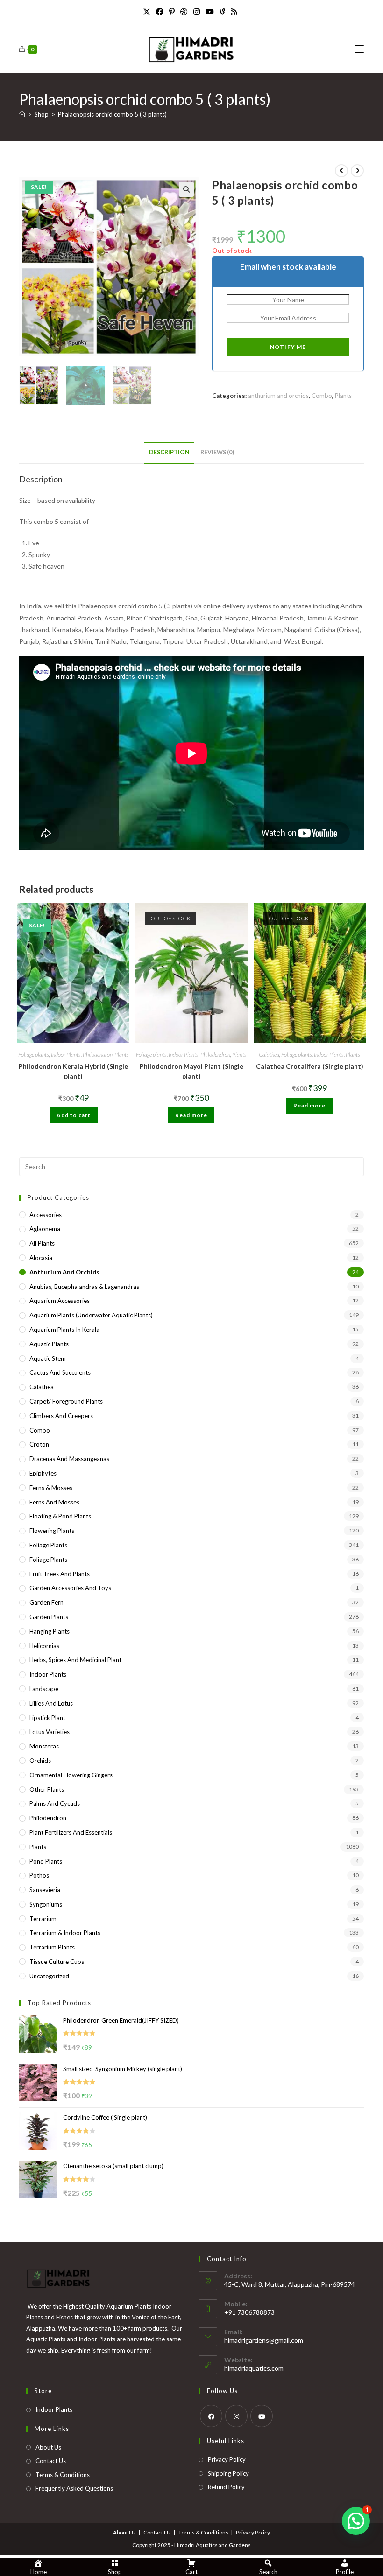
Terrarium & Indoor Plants (65, 1933)
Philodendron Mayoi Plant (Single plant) (191, 1071)
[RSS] (234, 12)
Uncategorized (49, 1976)
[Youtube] (210, 12)
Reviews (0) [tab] (217, 452)
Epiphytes (43, 1473)
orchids (40, 1761)
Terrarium (43, 1919)
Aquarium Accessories (60, 1301)
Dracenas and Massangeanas (69, 1459)
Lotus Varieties (50, 1732)
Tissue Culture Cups (57, 1962)
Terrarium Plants (52, 1947)
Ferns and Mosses (54, 1502)
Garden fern (46, 1602)
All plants (42, 1243)
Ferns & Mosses (51, 1488)
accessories (46, 1215)
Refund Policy (226, 2487)
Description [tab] (169, 452)
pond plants (46, 1861)
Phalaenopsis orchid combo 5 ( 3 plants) (112, 114)
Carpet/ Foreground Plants (66, 1401)
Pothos (39, 1875)
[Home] (22, 114)
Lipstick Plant (47, 1718)
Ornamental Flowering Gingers (71, 1775)
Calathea (269, 1055)
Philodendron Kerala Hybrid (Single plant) (73, 1071)
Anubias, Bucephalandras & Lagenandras (84, 1287)
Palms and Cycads (55, 1803)
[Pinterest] (172, 12)
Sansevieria (45, 1890)
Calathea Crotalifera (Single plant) (310, 1066)
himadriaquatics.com (254, 2368)
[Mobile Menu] (359, 49)
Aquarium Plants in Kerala (64, 1330)
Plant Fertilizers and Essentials (71, 1832)
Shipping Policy (228, 2473)
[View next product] (357, 171)
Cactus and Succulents (60, 1372)
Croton (39, 1444)
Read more (191, 1115)
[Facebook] (160, 12)
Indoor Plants (66, 1055)
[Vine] (222, 12)
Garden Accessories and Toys (70, 1588)
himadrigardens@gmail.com (264, 2340)
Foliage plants (34, 1055)
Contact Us (51, 2461)
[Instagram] (197, 12)
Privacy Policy (227, 2459)
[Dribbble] (184, 12)
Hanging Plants (50, 1631)
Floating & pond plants (60, 1516)
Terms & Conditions (63, 2475)
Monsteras (44, 1746)
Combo (322, 396)
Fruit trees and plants (60, 1574)
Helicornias (44, 1646)
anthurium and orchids (278, 396)
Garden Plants (49, 1617)
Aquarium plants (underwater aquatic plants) (91, 1315)
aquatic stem (48, 1358)
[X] (148, 12)
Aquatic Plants (49, 1344)
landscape (44, 1689)
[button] (186, 189)
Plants (343, 396)
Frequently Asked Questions (74, 2488)
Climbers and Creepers (61, 1416)
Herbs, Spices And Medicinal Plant (75, 1660)
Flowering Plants (52, 1531)
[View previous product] (341, 171)
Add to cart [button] (74, 1115)
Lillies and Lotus (51, 1703)
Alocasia (41, 1258)
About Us (48, 2447)
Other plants (47, 1789)
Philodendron (98, 1055)
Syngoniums (46, 1904)
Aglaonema (45, 1229)
